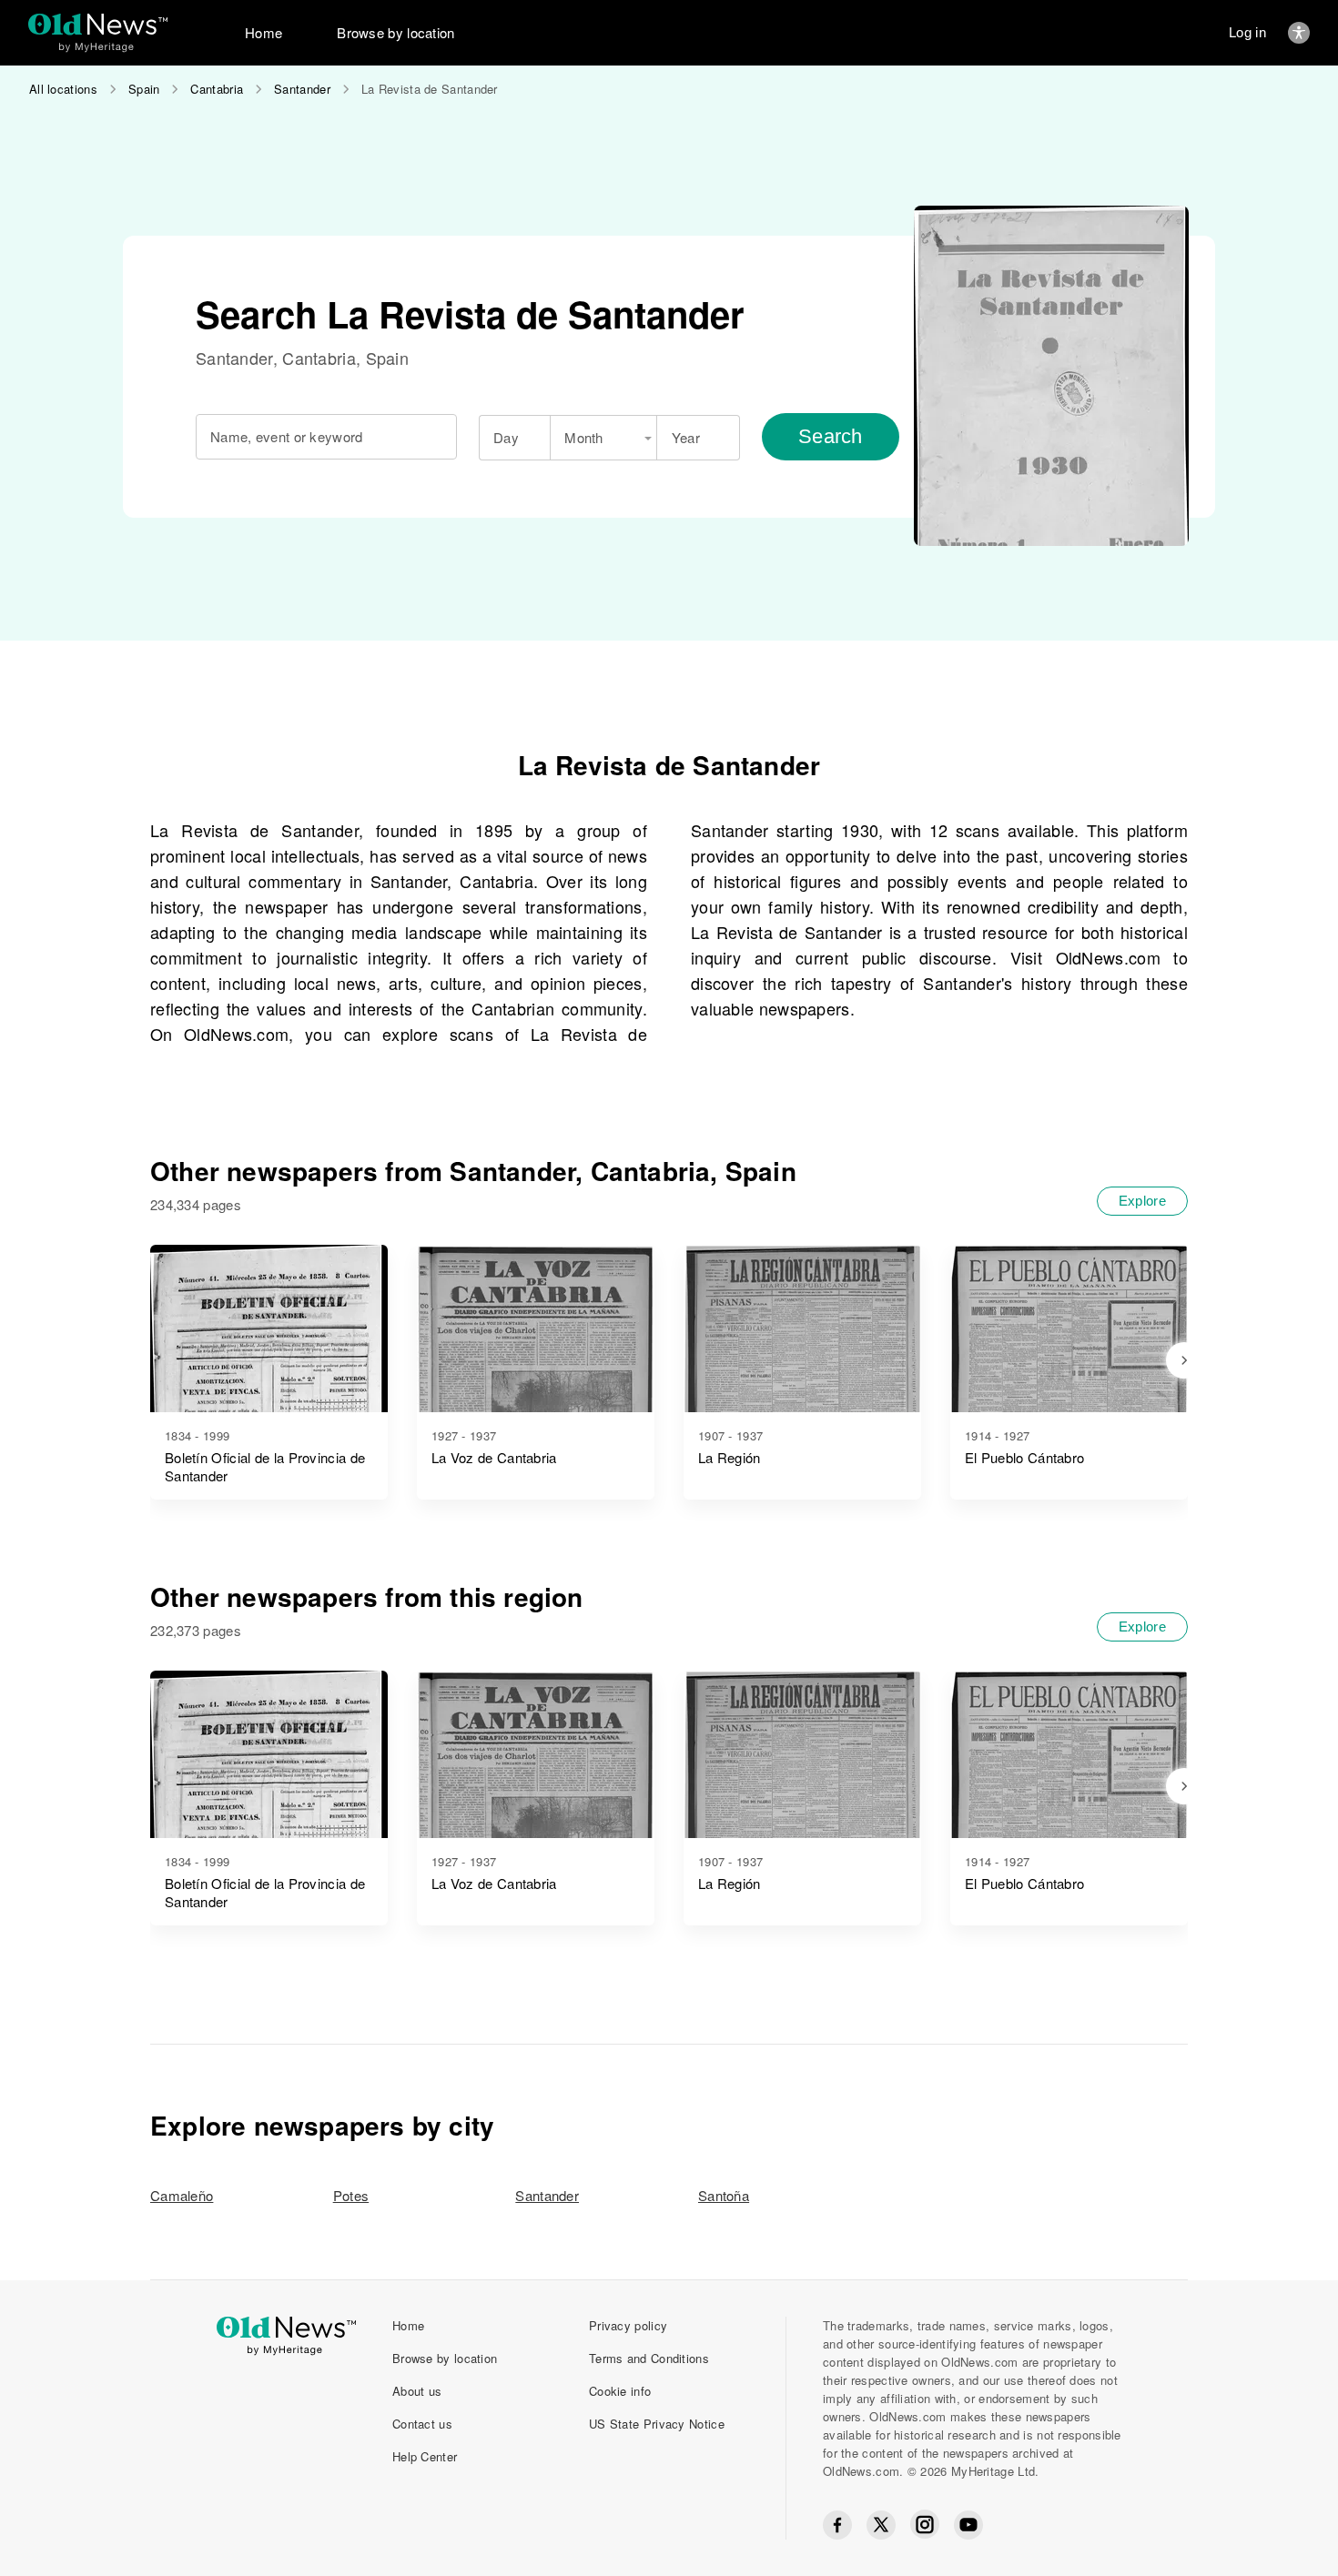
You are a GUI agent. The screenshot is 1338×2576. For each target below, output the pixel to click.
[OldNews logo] (98, 24)
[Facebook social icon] (837, 2525)
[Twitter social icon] (881, 2525)
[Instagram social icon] (925, 2525)
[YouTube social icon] (968, 2525)
